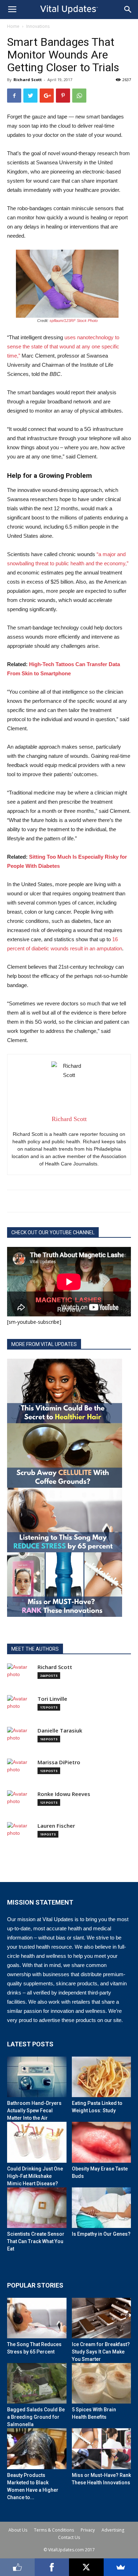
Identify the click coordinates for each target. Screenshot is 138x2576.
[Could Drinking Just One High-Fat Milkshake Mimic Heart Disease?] (37, 2142)
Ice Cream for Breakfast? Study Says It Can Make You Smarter (101, 2352)
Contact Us (69, 2537)
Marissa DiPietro (59, 1762)
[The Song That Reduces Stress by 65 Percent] (37, 2318)
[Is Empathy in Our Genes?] (102, 2208)
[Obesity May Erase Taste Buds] (102, 2142)
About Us (18, 2530)
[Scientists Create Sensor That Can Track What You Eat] (37, 2208)
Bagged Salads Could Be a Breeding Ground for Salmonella (36, 2417)
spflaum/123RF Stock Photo (74, 321)
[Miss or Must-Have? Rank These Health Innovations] (102, 2449)
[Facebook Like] (17, 2567)
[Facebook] (52, 2567)
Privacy (88, 2530)
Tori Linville (52, 1699)
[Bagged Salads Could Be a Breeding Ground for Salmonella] (37, 2383)
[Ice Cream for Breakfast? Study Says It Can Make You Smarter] (102, 2318)
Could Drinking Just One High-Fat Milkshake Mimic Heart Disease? (35, 2176)
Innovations (38, 26)
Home (13, 26)
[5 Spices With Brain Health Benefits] (102, 2383)
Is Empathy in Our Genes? (101, 2234)
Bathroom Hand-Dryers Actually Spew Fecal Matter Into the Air (34, 2111)
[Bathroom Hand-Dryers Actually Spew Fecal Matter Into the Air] (37, 2077)
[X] (86, 2567)
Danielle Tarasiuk (60, 1731)
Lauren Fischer (56, 1826)
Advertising (113, 2530)
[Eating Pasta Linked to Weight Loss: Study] (102, 2077)
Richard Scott (28, 80)
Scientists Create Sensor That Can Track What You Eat (36, 2241)
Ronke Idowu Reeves (64, 1794)
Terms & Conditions (54, 2530)
